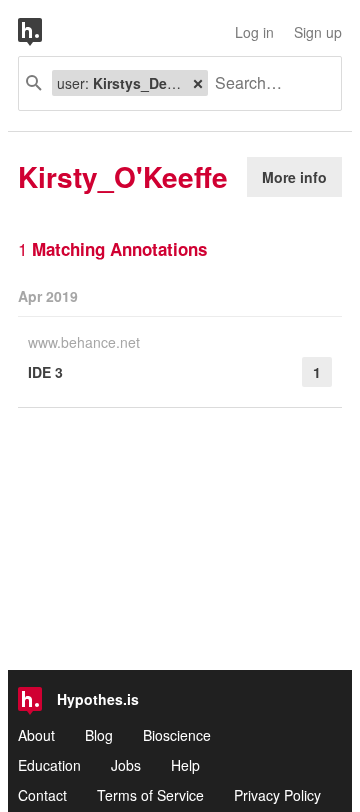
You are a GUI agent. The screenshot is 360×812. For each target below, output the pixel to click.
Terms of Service (150, 795)
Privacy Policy (277, 795)
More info (294, 177)
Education (49, 765)
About (36, 735)
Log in (254, 32)
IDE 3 (45, 372)
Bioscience (177, 735)
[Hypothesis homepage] (45, 32)
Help (185, 765)
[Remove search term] (198, 83)
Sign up (318, 32)
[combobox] (267, 83)
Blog (99, 735)
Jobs (126, 765)
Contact (42, 795)
